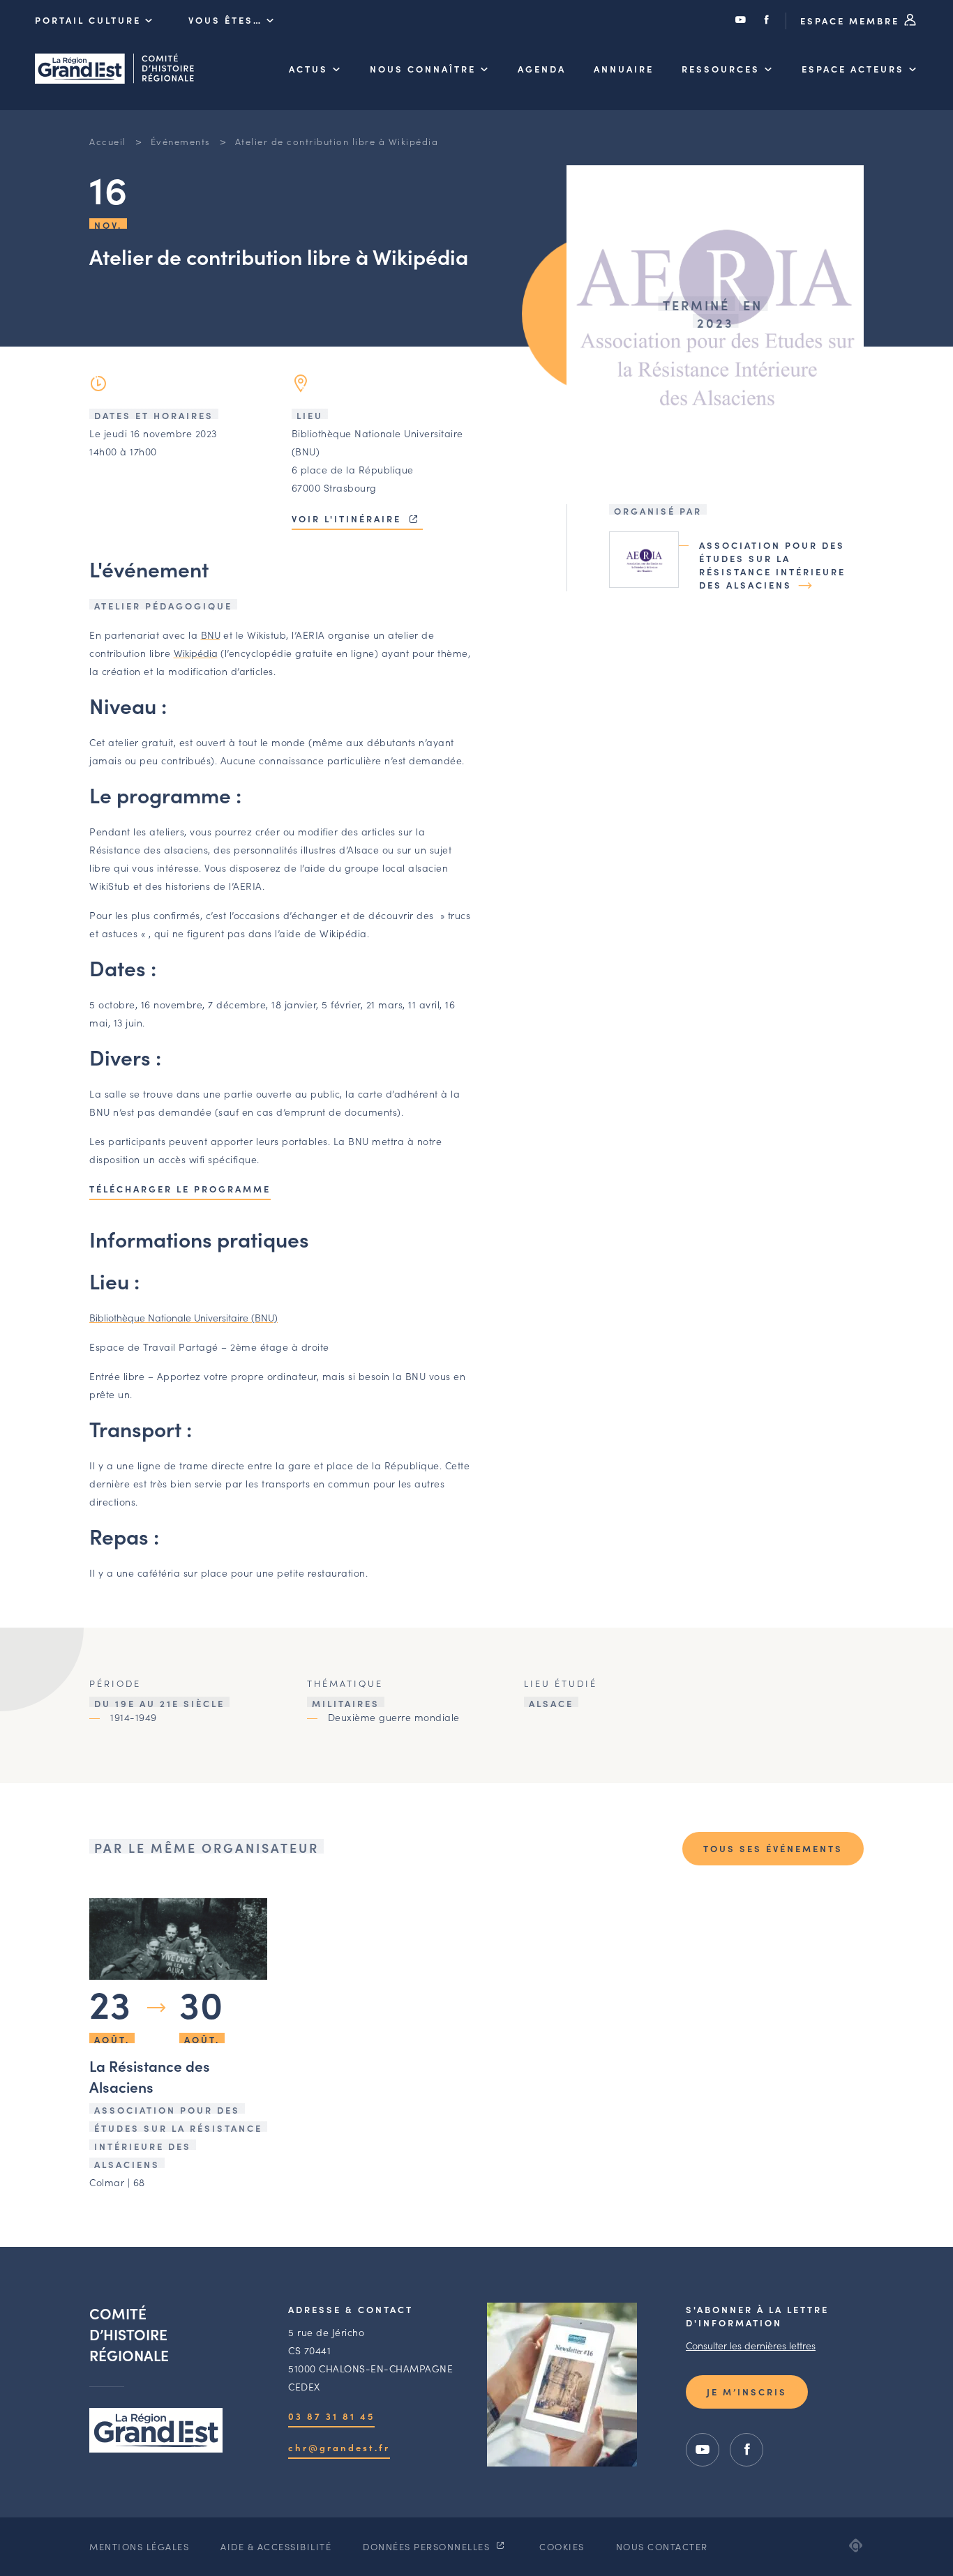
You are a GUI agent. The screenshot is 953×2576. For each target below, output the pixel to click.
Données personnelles (428, 2546)
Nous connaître (423, 69)
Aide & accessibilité (276, 2546)
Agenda (542, 69)
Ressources (721, 69)
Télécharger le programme (180, 1189)
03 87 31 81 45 (331, 2416)
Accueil (108, 141)
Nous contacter (662, 2546)
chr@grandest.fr (339, 2447)
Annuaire (624, 69)
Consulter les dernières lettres (751, 2345)
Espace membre (852, 21)
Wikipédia (196, 653)
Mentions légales (139, 2546)
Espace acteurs (853, 69)
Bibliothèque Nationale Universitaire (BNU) (183, 1317)
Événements (181, 141)
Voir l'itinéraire (348, 518)
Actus (308, 69)
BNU (211, 635)
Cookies (562, 2546)
